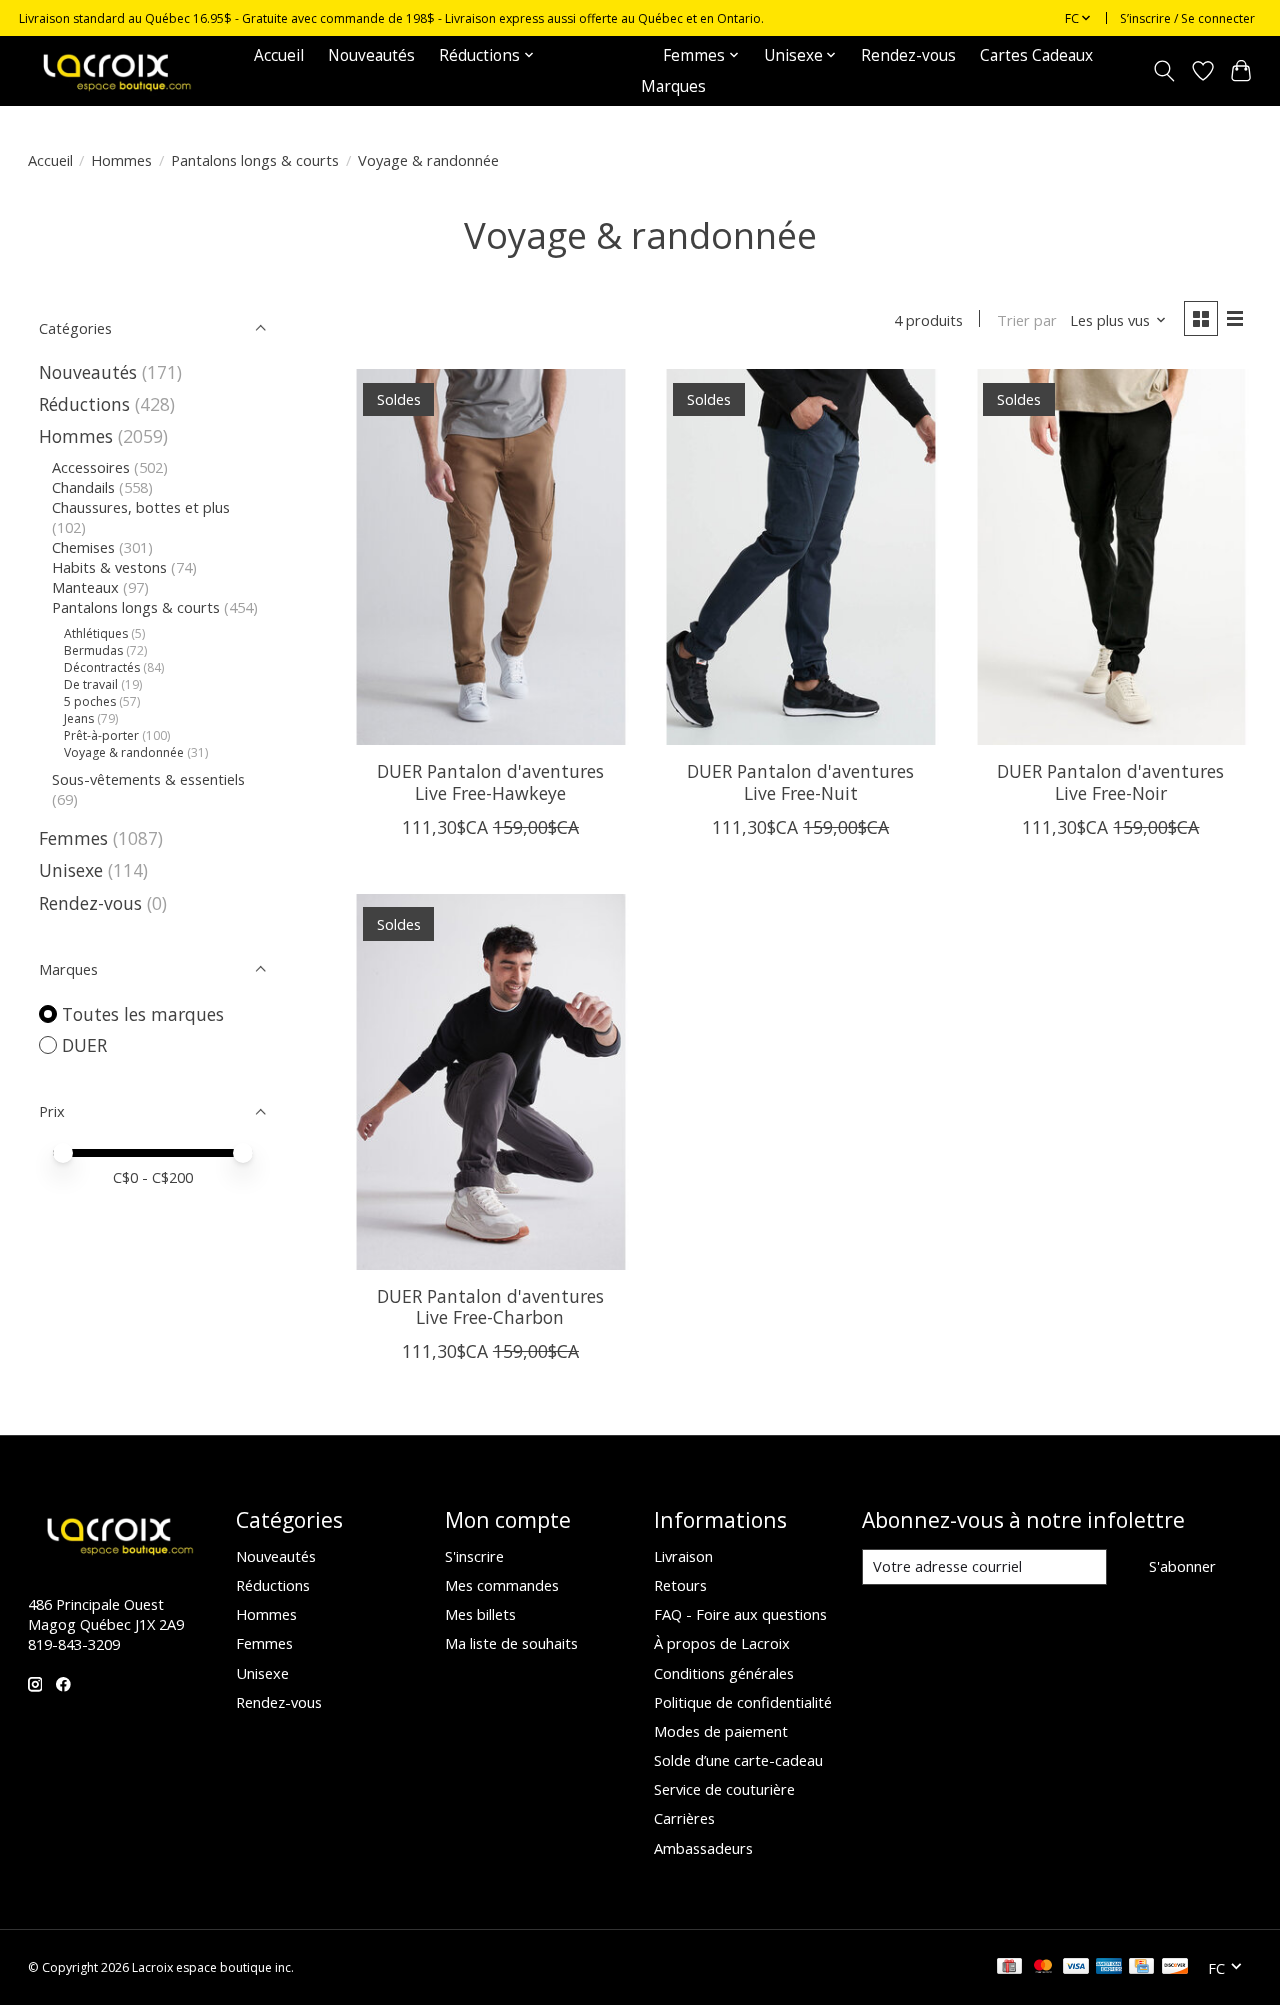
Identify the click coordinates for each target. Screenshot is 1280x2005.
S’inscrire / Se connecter (1187, 18)
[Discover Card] (1175, 1968)
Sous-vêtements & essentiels (148, 779)
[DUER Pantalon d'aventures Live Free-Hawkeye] (490, 557)
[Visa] (1076, 1968)
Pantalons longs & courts (255, 160)
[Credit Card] (1141, 1968)
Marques (673, 86)
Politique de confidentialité (743, 1702)
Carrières (684, 1818)
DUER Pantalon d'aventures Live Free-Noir (1110, 781)
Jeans (79, 718)
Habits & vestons (109, 567)
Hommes (121, 160)
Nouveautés (371, 55)
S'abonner (1182, 1566)
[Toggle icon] (1163, 71)
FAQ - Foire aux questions (740, 1614)
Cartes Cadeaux (1036, 55)
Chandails (83, 487)
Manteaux (85, 587)
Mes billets (480, 1614)
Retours (680, 1585)
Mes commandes (502, 1585)
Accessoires (91, 467)
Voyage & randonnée (124, 752)
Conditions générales (724, 1673)
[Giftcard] (1009, 1968)
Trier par (1027, 320)
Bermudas (93, 650)
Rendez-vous (908, 55)
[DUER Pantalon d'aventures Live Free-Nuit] (800, 557)
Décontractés (102, 667)
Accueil (279, 55)
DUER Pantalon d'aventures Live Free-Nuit (800, 781)
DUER (84, 1045)
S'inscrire (474, 1556)
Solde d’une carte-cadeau (738, 1760)
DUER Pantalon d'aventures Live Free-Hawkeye (490, 781)
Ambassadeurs (703, 1848)
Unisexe (71, 870)
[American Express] (1109, 1968)
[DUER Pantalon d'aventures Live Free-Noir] (1111, 557)
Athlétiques (96, 633)
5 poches (90, 701)
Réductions (84, 404)
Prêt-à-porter (101, 735)
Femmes (73, 838)
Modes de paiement (721, 1731)
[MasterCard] (1043, 1968)
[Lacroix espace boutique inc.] (115, 70)
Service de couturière (724, 1789)
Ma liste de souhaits (511, 1643)
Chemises (83, 547)
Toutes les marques (143, 1014)
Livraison (683, 1556)
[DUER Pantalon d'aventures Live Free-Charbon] (490, 1082)
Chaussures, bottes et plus (141, 507)
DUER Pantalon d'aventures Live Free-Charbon (490, 1306)
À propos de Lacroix (722, 1643)
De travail (91, 684)
